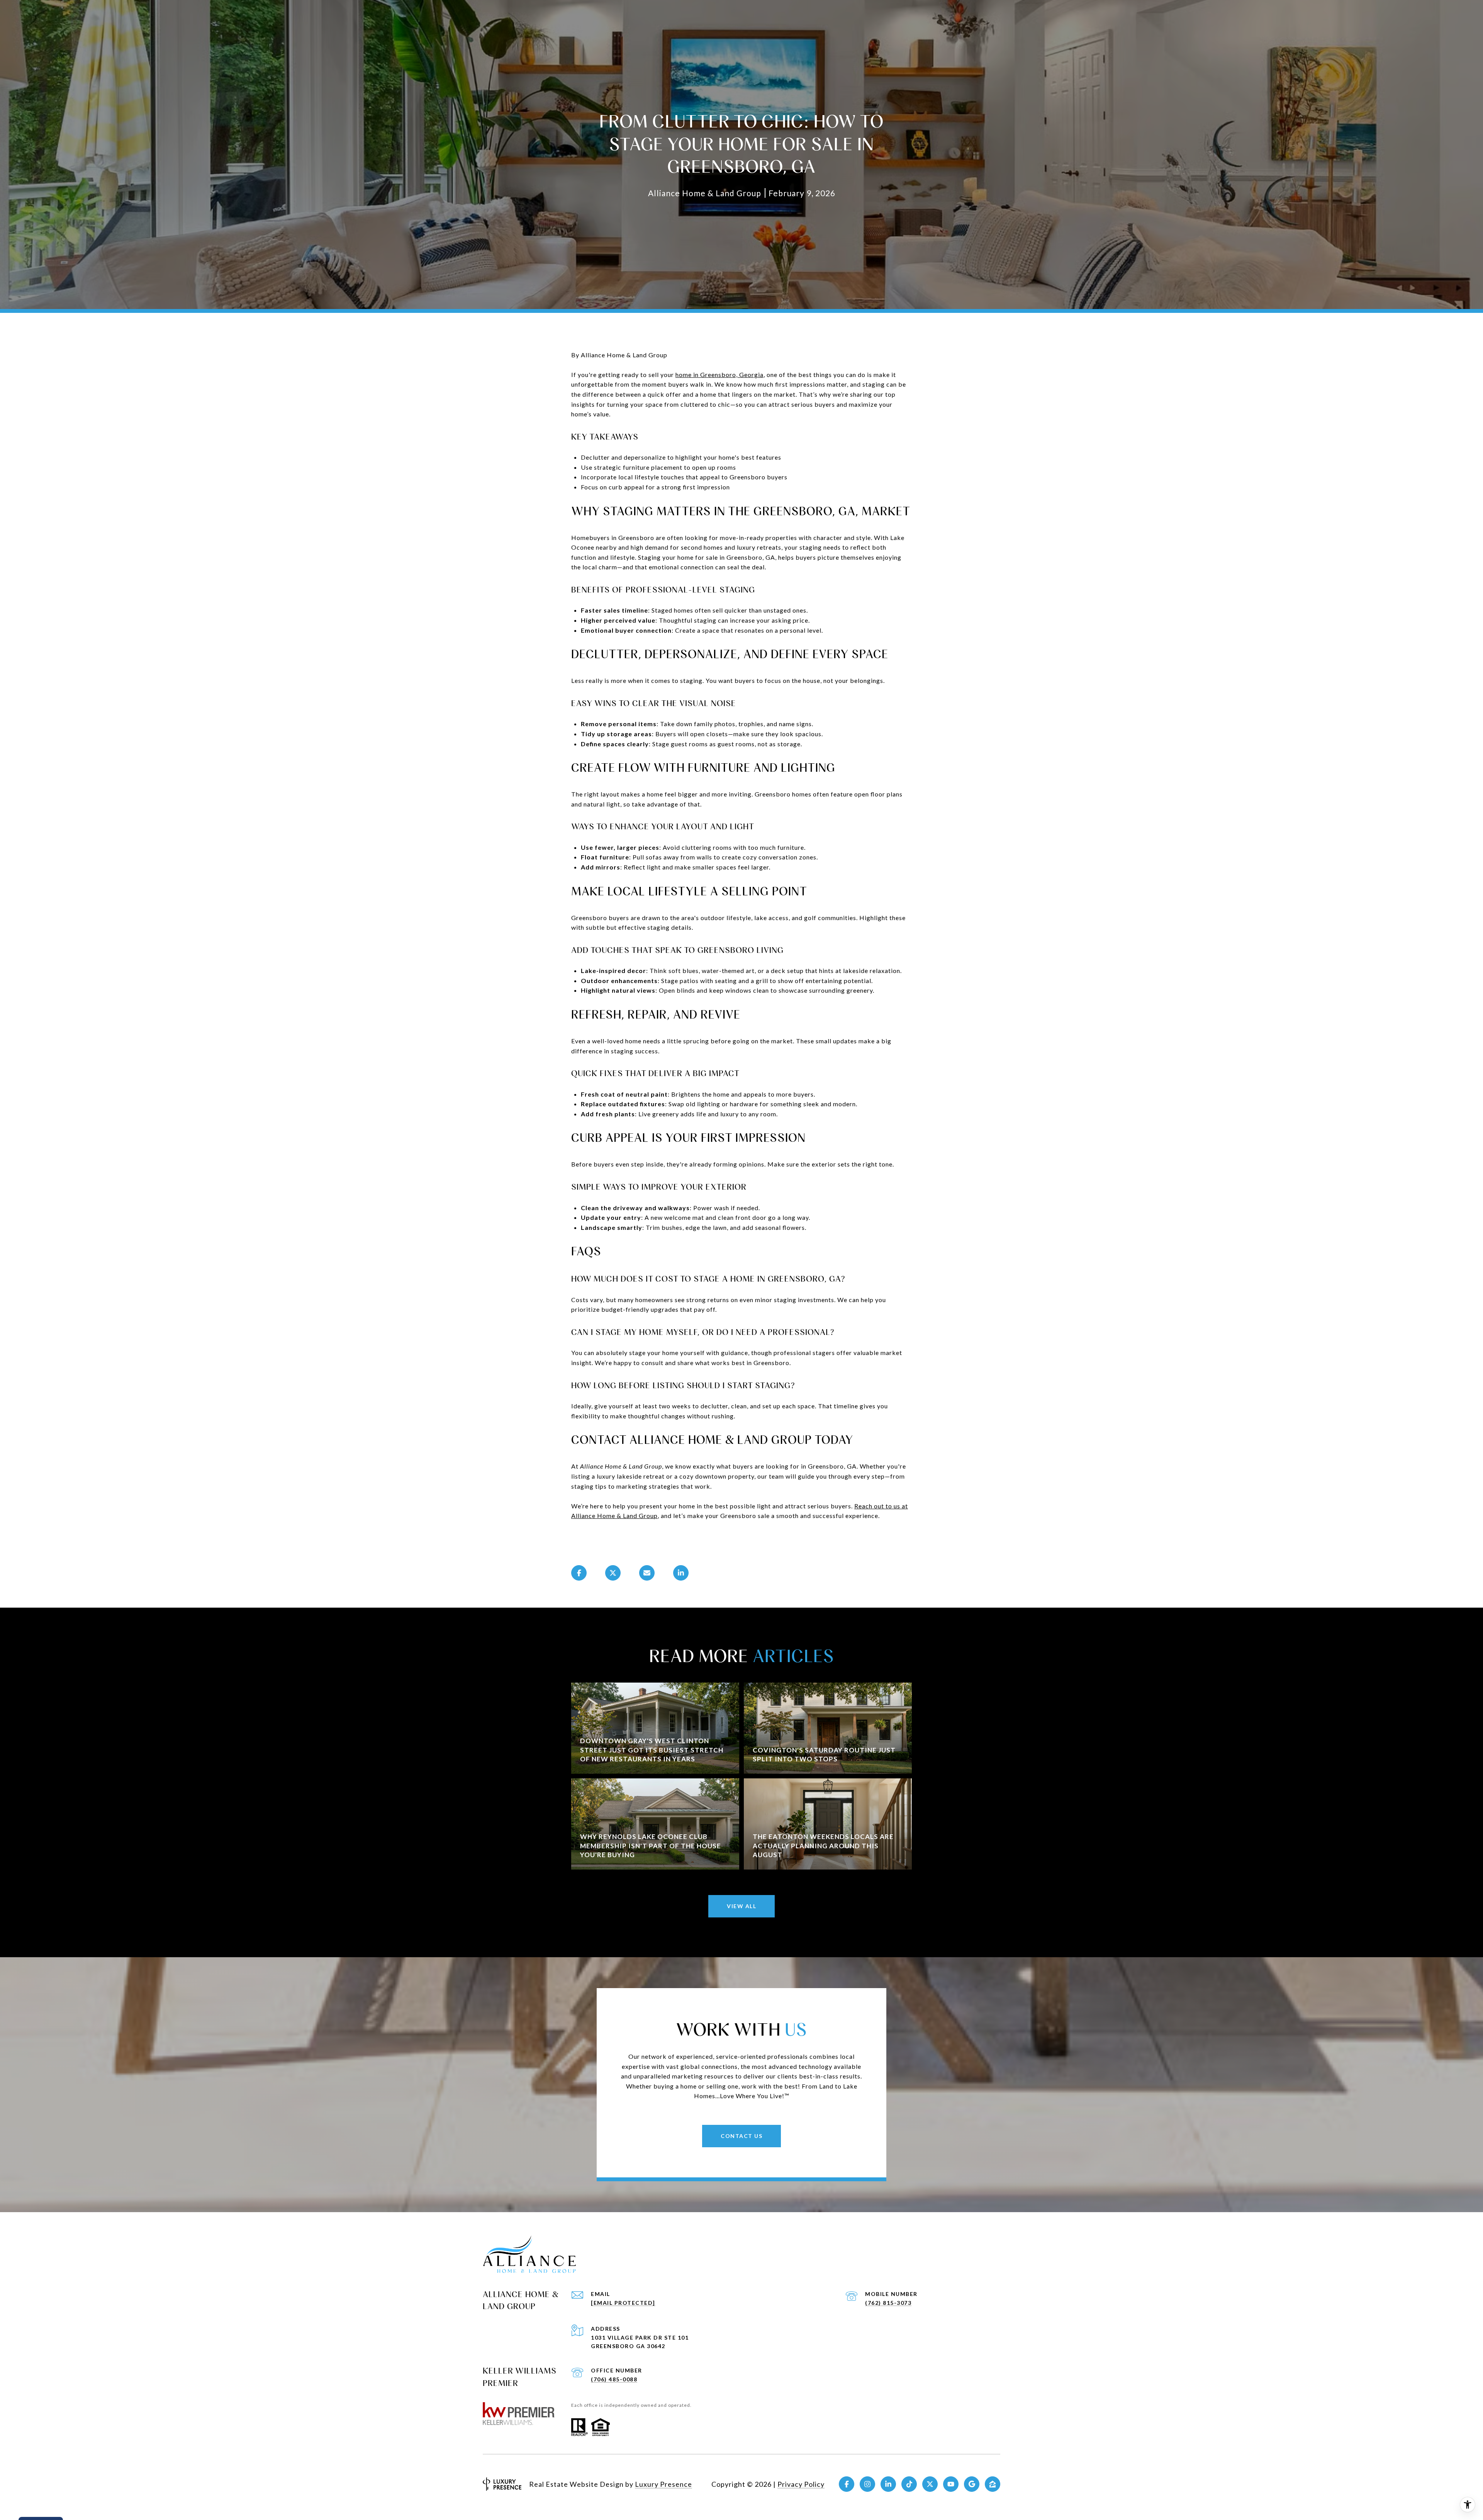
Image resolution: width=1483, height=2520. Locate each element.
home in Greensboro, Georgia (719, 374)
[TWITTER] (930, 2484)
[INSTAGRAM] (867, 2484)
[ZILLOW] (993, 2484)
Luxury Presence (663, 2484)
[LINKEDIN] (888, 2484)
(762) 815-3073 (888, 2303)
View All (741, 1906)
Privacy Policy (801, 2484)
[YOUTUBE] (951, 2484)
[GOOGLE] (972, 2484)
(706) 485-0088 (614, 2379)
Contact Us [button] (741, 2136)
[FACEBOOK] (847, 2484)
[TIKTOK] (909, 2484)
